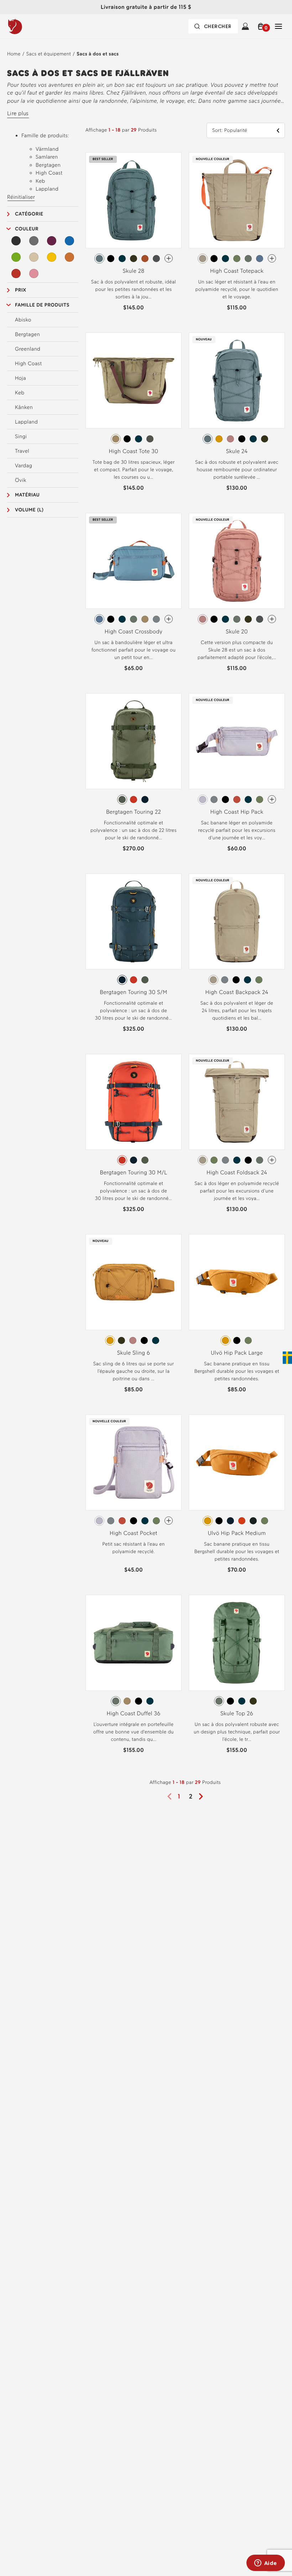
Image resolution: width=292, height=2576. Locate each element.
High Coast (28, 363)
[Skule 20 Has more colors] (272, 619)
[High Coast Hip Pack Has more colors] (272, 799)
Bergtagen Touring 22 (134, 812)
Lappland (26, 422)
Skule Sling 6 (134, 1353)
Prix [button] (21, 290)
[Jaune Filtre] (52, 257)
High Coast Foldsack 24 (237, 1172)
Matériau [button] (27, 495)
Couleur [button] (27, 229)
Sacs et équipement (49, 54)
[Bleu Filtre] (69, 241)
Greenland (28, 349)
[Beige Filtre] (34, 257)
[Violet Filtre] (52, 241)
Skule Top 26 (237, 1713)
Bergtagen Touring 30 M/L (133, 1172)
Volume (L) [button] (29, 510)
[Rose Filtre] (34, 273)
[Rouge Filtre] (16, 273)
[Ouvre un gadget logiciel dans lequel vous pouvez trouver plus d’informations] (265, 2564)
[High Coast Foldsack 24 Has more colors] (272, 1160)
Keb (20, 393)
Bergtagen (27, 334)
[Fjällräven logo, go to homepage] (30, 26)
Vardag (24, 466)
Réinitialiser (21, 197)
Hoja (20, 378)
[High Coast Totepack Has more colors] (272, 258)
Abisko (23, 320)
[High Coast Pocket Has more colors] (169, 1521)
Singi (21, 436)
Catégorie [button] (29, 214)
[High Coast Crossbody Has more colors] (169, 619)
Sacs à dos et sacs (98, 54)
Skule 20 (237, 631)
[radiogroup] (134, 259)
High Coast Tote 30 (134, 451)
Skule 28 (133, 271)
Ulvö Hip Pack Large (237, 1353)
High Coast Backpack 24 (237, 992)
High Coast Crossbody (134, 631)
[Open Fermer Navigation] (278, 26)
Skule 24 (237, 451)
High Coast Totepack (237, 271)
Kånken (24, 407)
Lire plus (18, 113)
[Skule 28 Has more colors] (169, 258)
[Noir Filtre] (16, 241)
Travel (22, 451)
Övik (21, 480)
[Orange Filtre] (69, 257)
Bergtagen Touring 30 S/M (133, 992)
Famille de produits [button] (42, 305)
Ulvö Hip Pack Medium (237, 1533)
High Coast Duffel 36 (134, 1713)
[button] (262, 26)
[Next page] (203, 1796)
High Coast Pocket (134, 1533)
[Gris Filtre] (34, 241)
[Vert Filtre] (16, 257)
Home (14, 54)
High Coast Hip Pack (237, 812)
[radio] (99, 259)
